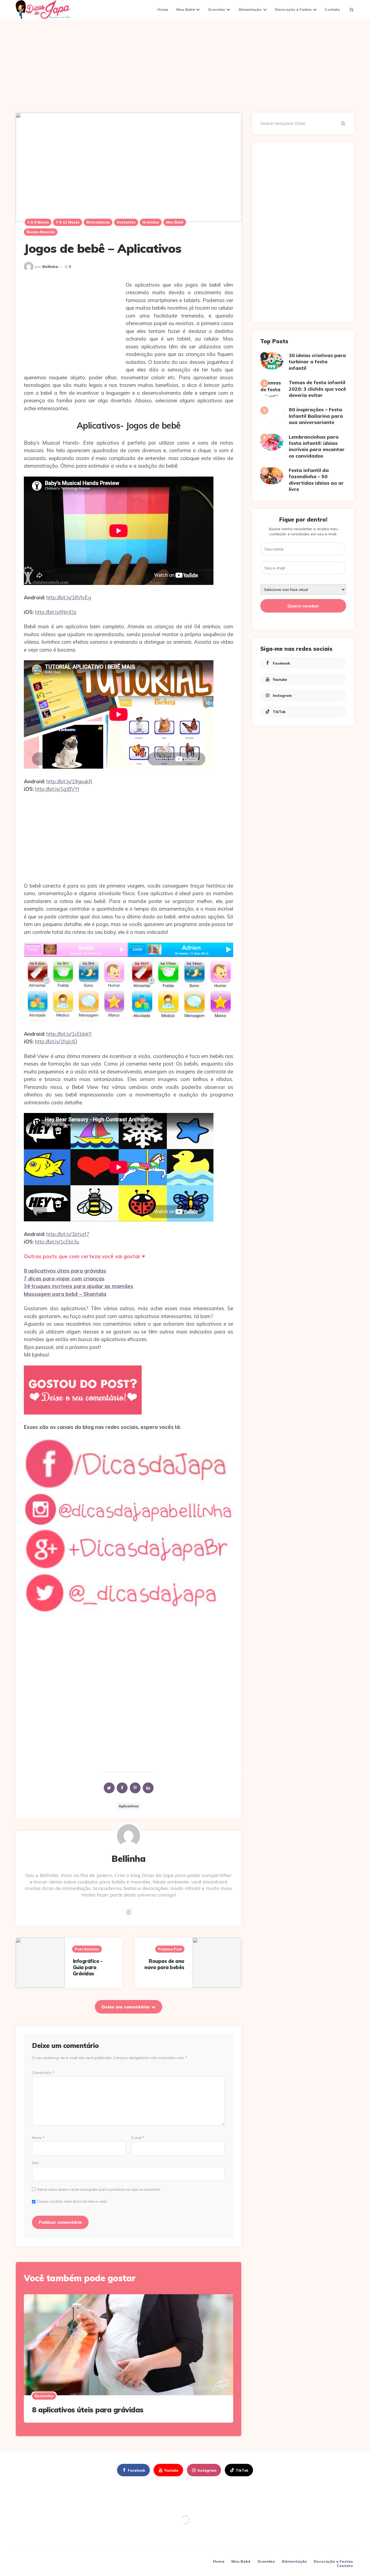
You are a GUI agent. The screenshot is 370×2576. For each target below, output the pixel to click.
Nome (38, 2138)
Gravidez (217, 9)
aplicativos (129, 1806)
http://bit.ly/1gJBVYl (57, 789)
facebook (281, 663)
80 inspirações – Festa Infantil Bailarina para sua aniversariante (316, 416)
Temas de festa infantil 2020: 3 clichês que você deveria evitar (317, 389)
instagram (282, 695)
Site (35, 2163)
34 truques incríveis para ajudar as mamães (79, 1286)
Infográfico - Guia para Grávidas (88, 1967)
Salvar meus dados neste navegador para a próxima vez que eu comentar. (99, 2190)
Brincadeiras (98, 222)
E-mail (138, 2138)
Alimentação (250, 9)
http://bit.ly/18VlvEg (69, 597)
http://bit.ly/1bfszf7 (68, 1234)
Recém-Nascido (41, 232)
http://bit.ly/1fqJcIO (56, 1041)
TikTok (279, 711)
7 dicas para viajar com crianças (64, 1279)
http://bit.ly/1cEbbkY (69, 1034)
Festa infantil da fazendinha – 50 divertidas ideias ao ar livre (316, 480)
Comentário (43, 2073)
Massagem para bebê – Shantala (65, 1294)
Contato (332, 9)
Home (163, 9)
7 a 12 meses (68, 222)
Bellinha (50, 267)
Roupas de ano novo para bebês (164, 1964)
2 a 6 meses (38, 222)
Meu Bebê (186, 9)
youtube (280, 679)
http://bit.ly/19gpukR (69, 781)
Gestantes (126, 222)
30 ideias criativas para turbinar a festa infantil (317, 362)
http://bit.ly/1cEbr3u (57, 1242)
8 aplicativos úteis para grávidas (65, 1271)
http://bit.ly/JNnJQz (56, 612)
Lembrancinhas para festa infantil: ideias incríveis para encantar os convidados (317, 446)
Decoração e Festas (293, 9)
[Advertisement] (185, 65)
